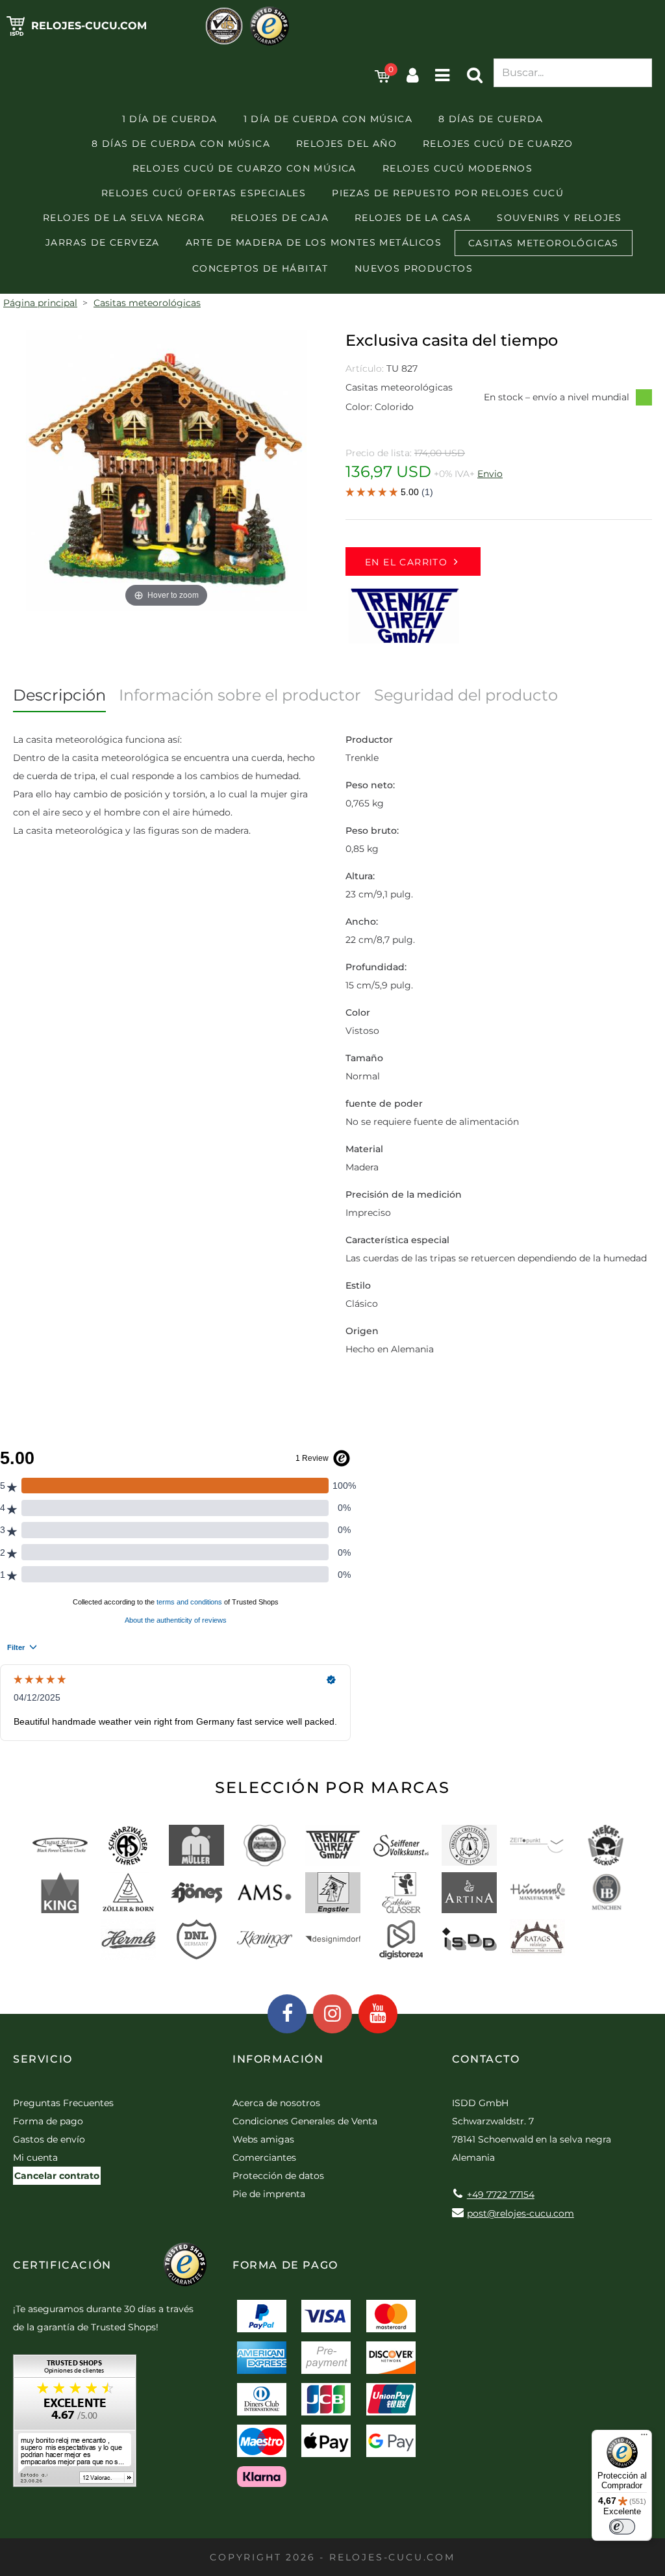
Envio (490, 474)
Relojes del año (346, 144)
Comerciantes (264, 2157)
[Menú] (644, 2438)
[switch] (622, 2527)
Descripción (59, 695)
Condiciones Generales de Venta (305, 2121)
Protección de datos (278, 2176)
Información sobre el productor (240, 695)
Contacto (486, 2059)
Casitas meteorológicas (544, 243)
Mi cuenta (35, 2157)
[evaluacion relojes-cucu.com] (75, 2425)
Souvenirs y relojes (559, 218)
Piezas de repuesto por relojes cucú (448, 193)
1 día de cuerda (170, 119)
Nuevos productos (414, 268)
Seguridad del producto (466, 695)
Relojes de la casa (413, 218)
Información (278, 2059)
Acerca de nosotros (276, 2103)
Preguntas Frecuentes (63, 2103)
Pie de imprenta (269, 2194)
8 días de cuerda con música (181, 144)
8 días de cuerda (491, 119)
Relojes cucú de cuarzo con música (245, 168)
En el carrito (406, 562)
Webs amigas (263, 2139)
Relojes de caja (280, 218)
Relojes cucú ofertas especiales (204, 193)
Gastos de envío (49, 2139)
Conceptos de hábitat (260, 268)
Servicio (43, 2059)
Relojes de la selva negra (124, 218)
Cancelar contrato (57, 2176)
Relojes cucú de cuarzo (498, 144)
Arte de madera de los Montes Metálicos (314, 242)
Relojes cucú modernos (458, 168)
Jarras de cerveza (103, 242)
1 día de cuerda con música (328, 119)
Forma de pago (48, 2121)
